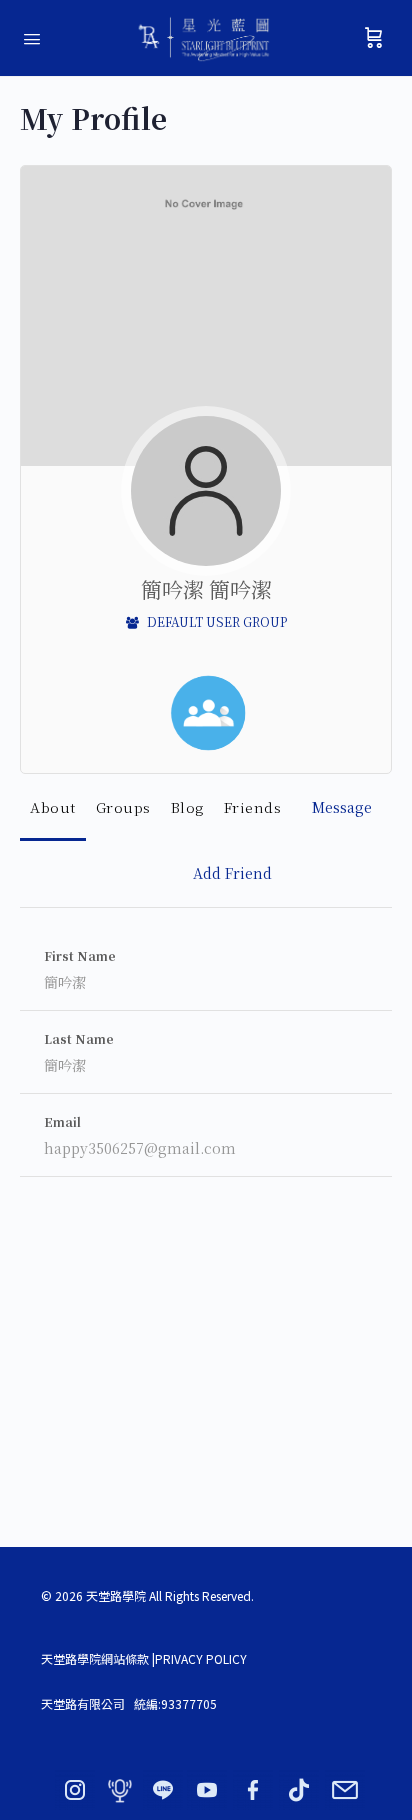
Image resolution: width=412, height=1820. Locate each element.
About (53, 807)
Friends (253, 807)
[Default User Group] (208, 713)
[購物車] (374, 38)
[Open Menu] (32, 36)
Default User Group (215, 621)
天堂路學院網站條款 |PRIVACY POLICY (144, 1658)
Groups (123, 807)
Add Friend (232, 873)
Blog (187, 807)
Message (342, 807)
